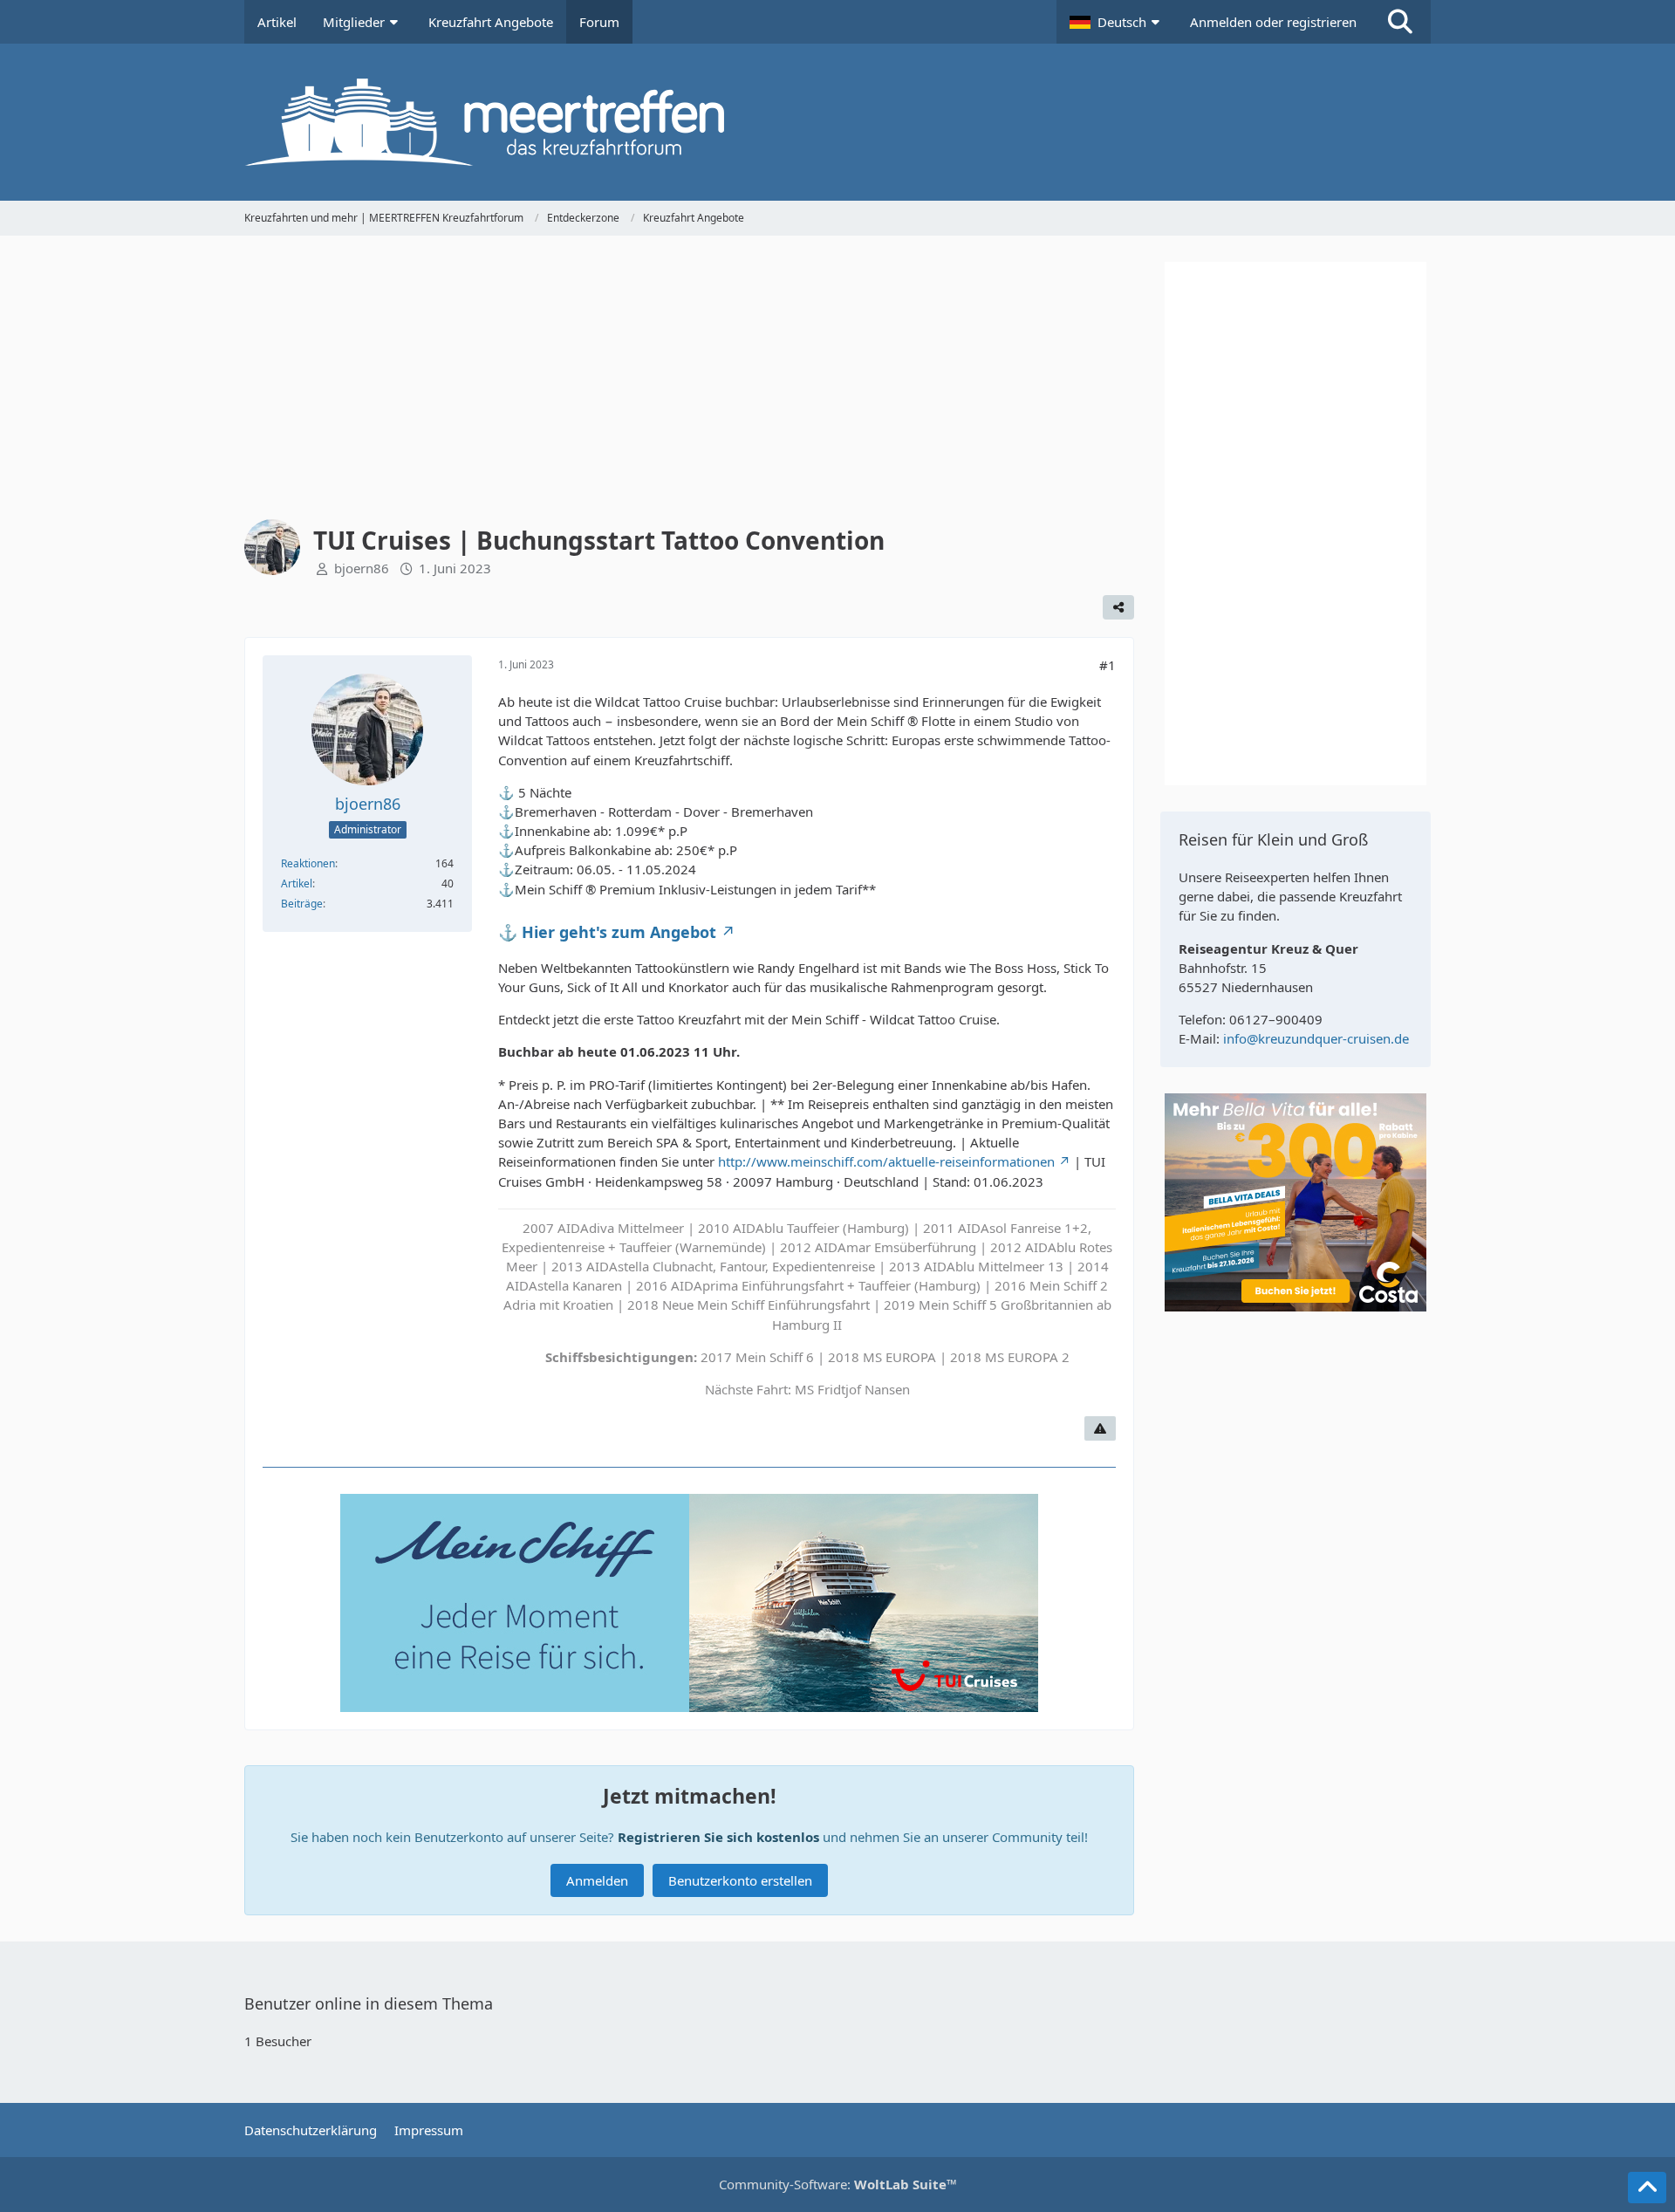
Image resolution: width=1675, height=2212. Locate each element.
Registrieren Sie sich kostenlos (718, 1837)
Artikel (297, 883)
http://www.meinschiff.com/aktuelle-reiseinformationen (886, 1161)
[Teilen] (1118, 607)
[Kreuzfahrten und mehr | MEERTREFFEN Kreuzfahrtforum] (837, 122)
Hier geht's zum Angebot (619, 932)
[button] (1117, 22)
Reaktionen (308, 863)
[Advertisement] (689, 384)
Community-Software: (838, 2184)
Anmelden (597, 1880)
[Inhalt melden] (1100, 1428)
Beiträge (302, 904)
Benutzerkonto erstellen (740, 1880)
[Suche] (1400, 22)
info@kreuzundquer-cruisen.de (1316, 1038)
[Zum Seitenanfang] (1647, 2188)
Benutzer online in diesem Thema (369, 2003)
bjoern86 (362, 568)
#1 (1108, 665)
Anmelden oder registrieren (1273, 22)
